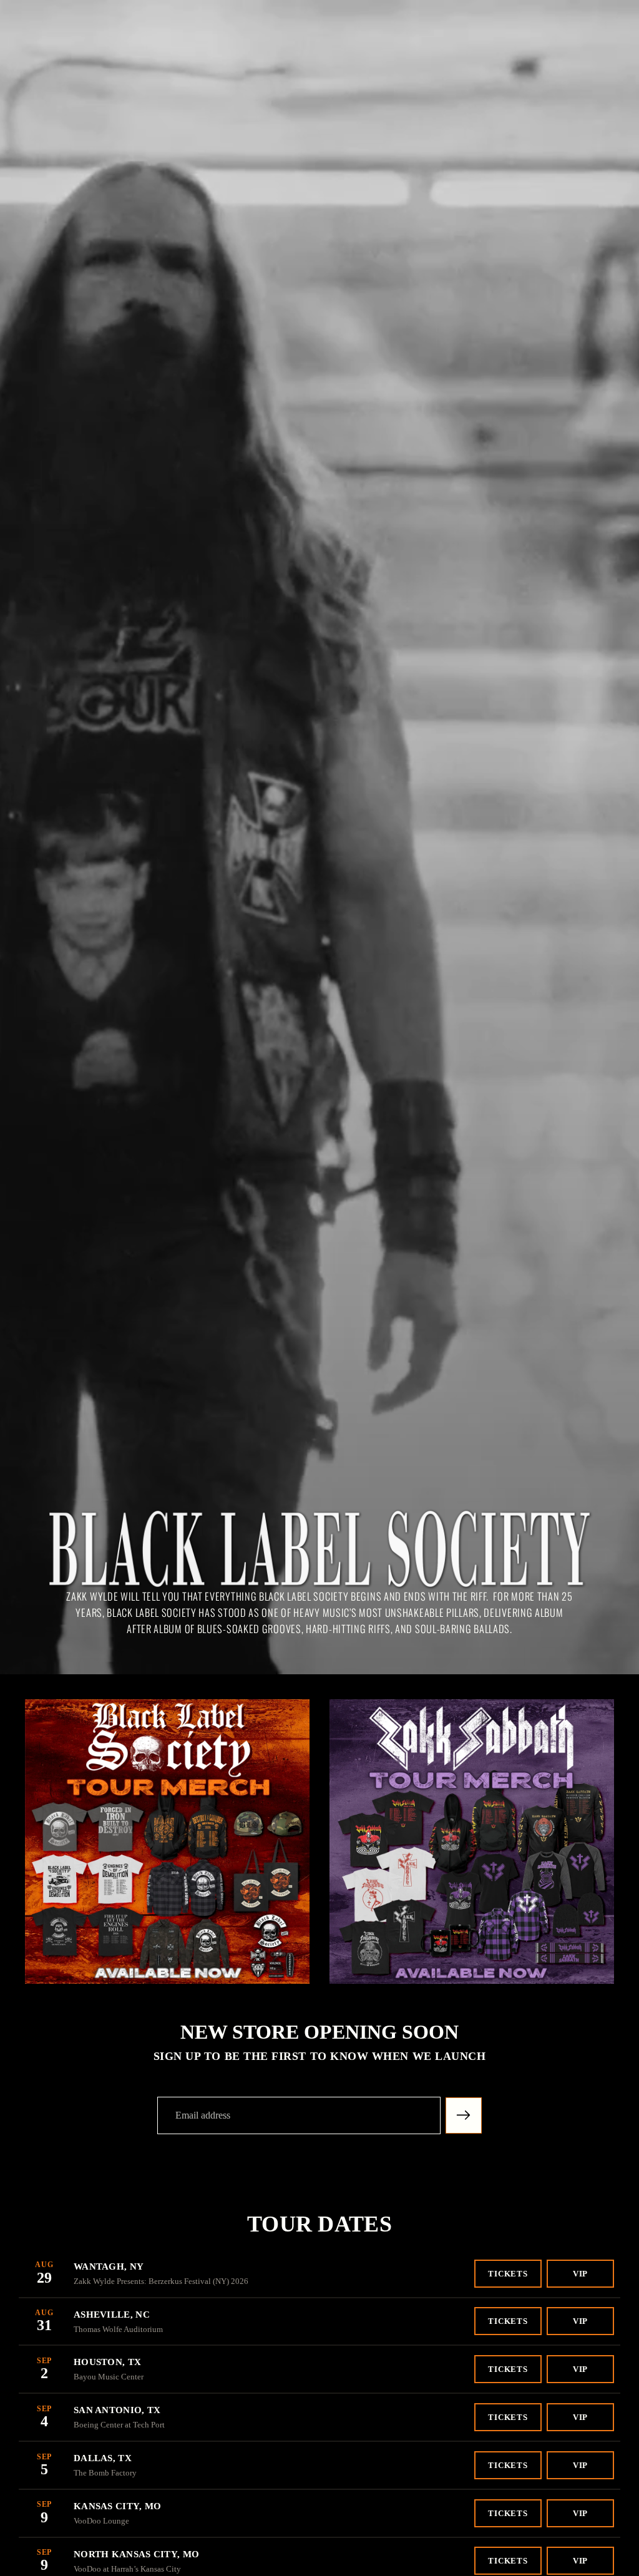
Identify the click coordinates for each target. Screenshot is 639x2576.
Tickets (508, 2274)
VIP (580, 2274)
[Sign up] (464, 2115)
